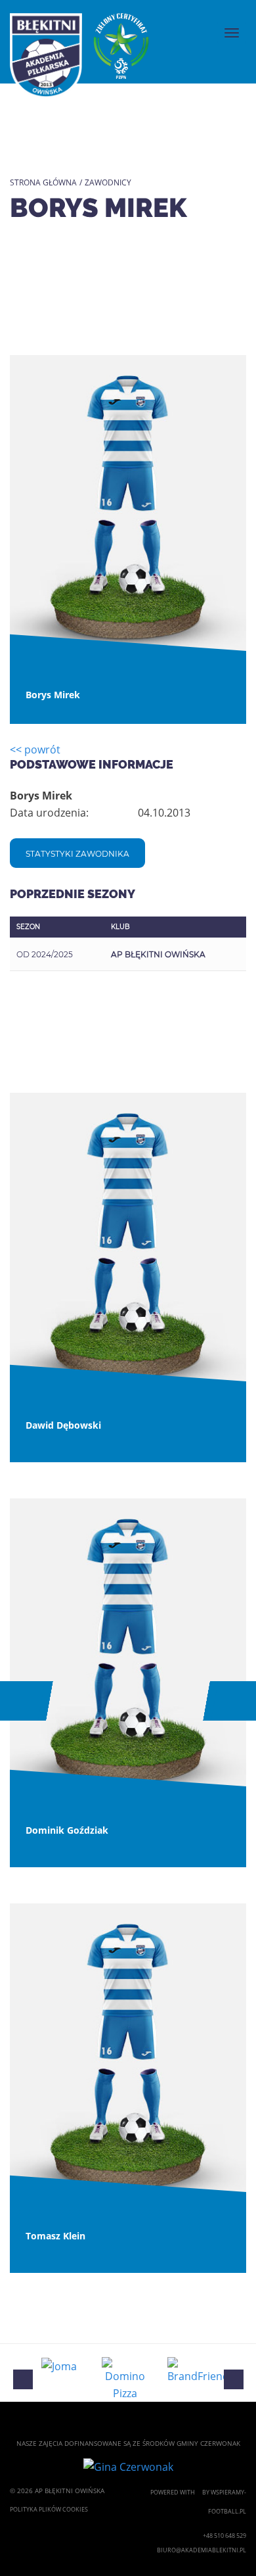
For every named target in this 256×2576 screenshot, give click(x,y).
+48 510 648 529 (224, 2536)
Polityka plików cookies (49, 2509)
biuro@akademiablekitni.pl (201, 2550)
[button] (22, 1701)
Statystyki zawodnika (77, 854)
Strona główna (43, 182)
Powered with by (181, 2492)
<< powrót (35, 750)
